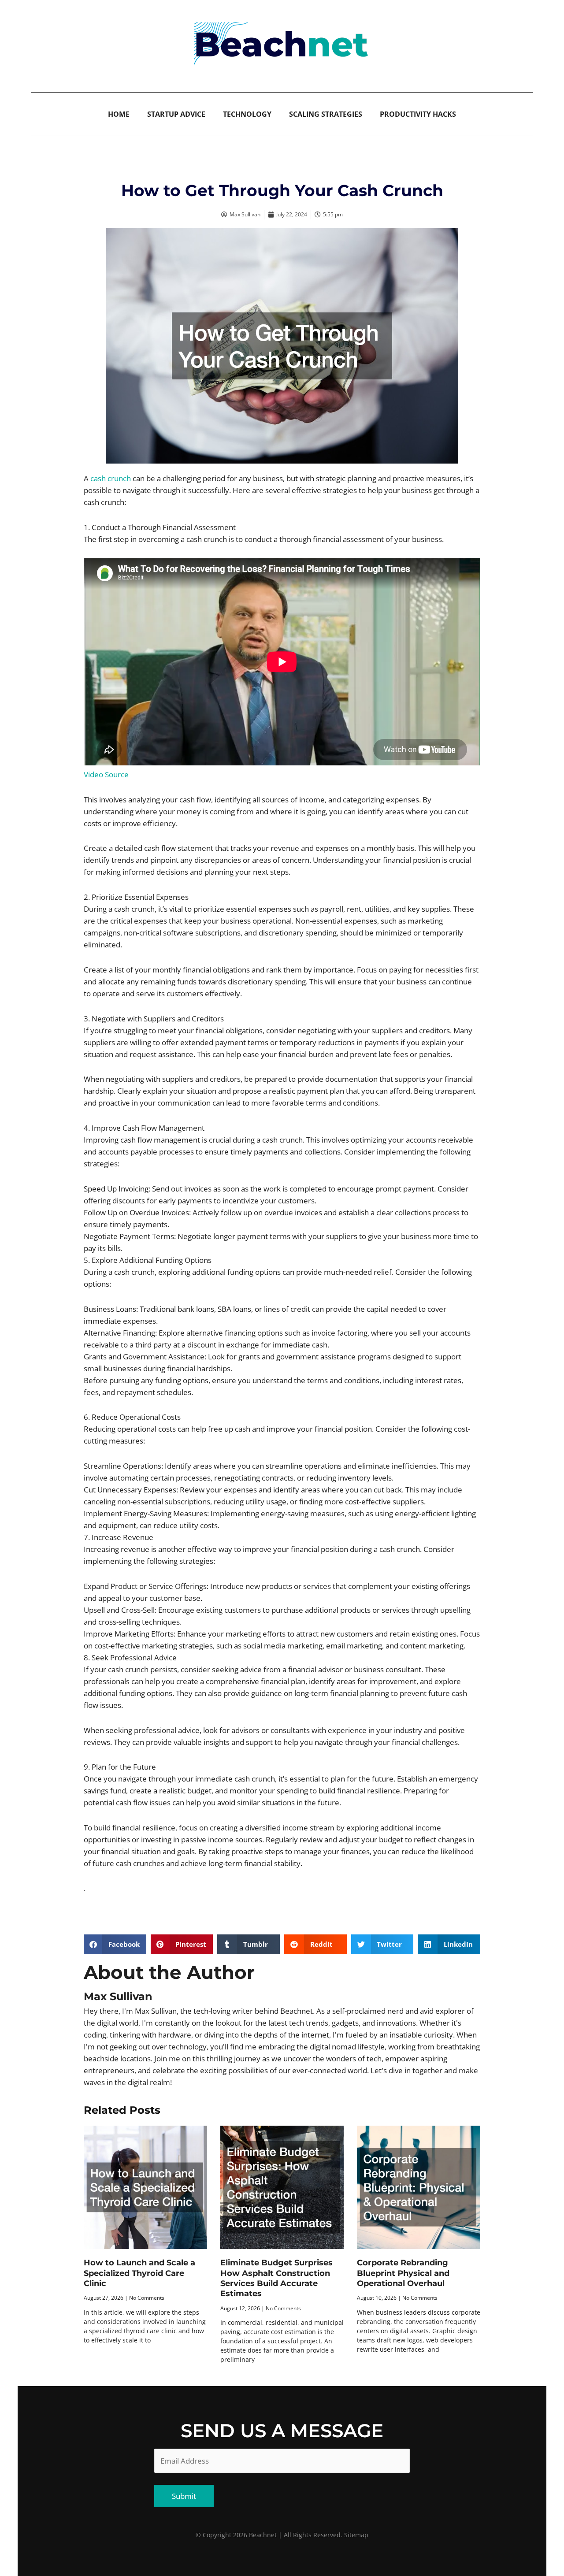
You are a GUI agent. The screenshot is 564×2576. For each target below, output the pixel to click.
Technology (247, 114)
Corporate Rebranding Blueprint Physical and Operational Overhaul (403, 2273)
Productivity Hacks (418, 114)
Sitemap (356, 2535)
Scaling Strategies (326, 114)
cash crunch (111, 478)
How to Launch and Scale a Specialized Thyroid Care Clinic (139, 2273)
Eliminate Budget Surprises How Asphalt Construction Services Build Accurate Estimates (276, 2278)
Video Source (106, 774)
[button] (115, 1944)
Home (119, 114)
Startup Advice (176, 114)
